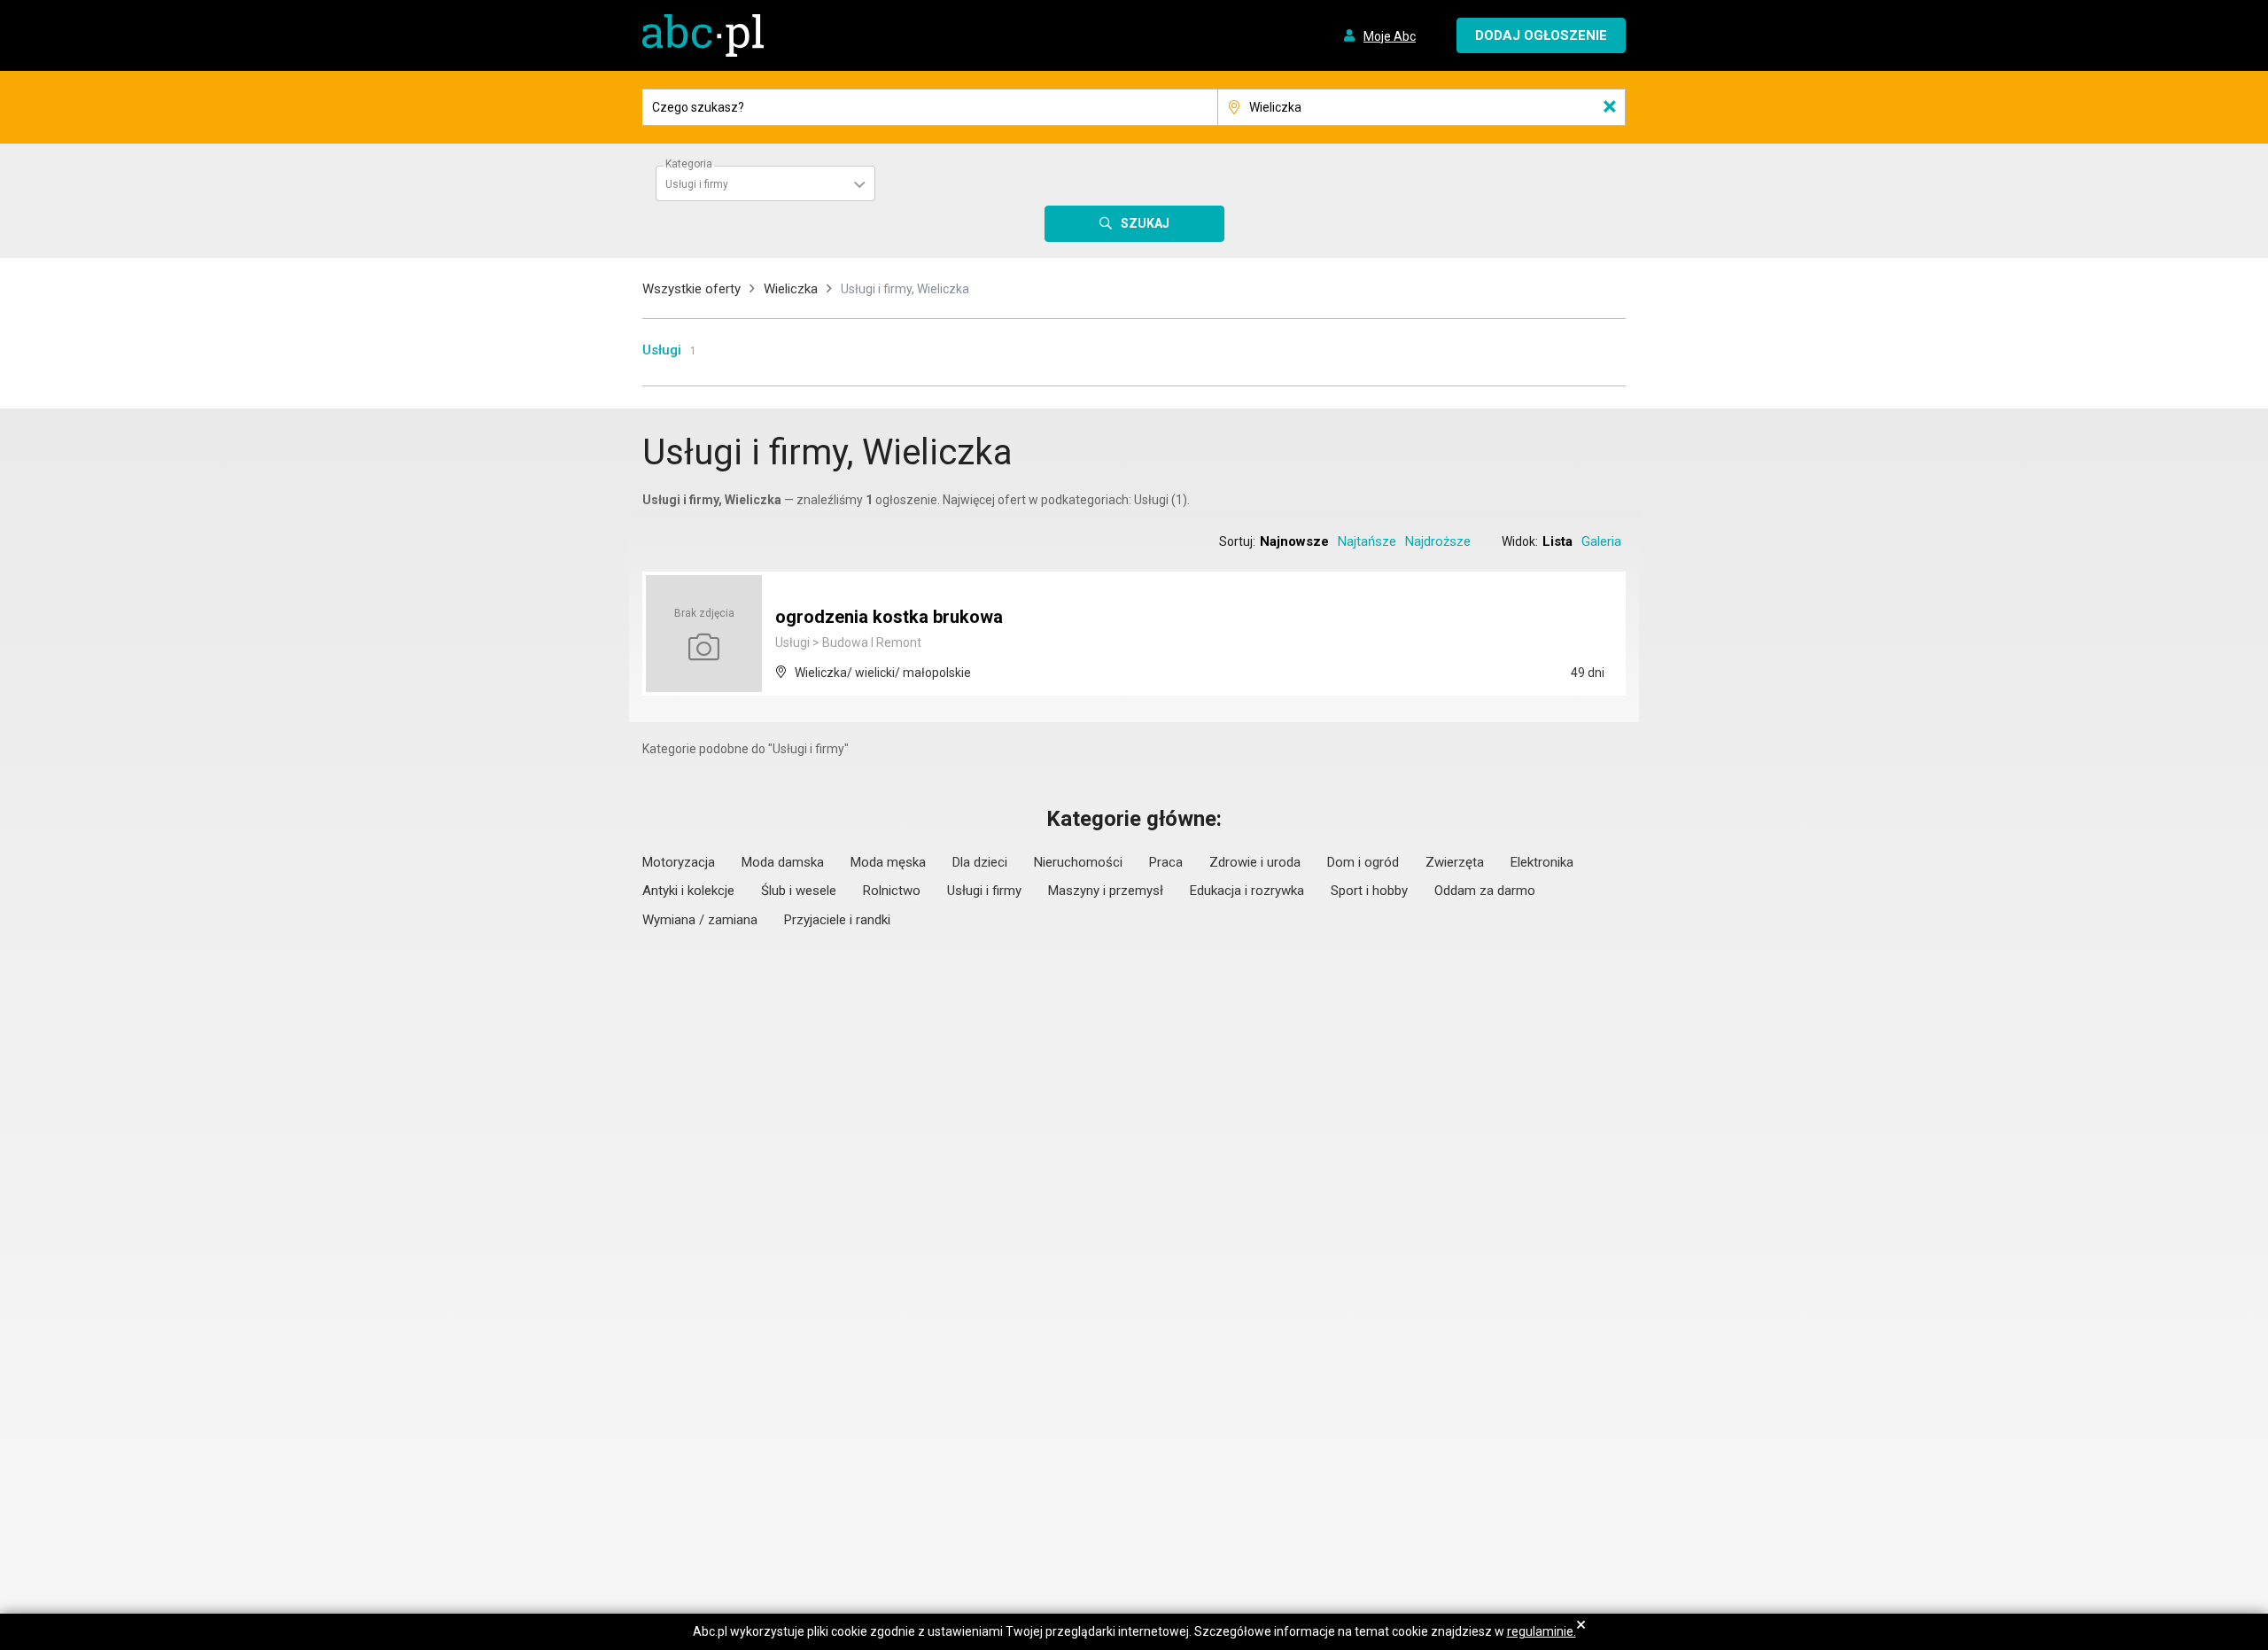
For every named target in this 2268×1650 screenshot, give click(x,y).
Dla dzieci (980, 862)
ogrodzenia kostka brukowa (889, 617)
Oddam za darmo (1485, 891)
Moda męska (888, 862)
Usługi (662, 350)
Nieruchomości (1078, 862)
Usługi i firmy (984, 891)
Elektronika (1542, 862)
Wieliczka (791, 289)
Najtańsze (1367, 541)
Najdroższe (1438, 541)
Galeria (1601, 541)
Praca (1166, 862)
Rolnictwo (892, 891)
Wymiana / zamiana (700, 920)
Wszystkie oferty (691, 289)
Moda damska (783, 862)
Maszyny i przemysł (1106, 891)
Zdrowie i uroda (1255, 862)
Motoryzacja (679, 862)
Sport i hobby (1369, 891)
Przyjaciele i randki (837, 920)
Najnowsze (1294, 541)
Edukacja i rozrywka (1247, 891)
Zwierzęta (1455, 862)
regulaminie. (1542, 1631)
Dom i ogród (1363, 862)
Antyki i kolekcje (688, 891)
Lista (1557, 541)
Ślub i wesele (799, 891)
